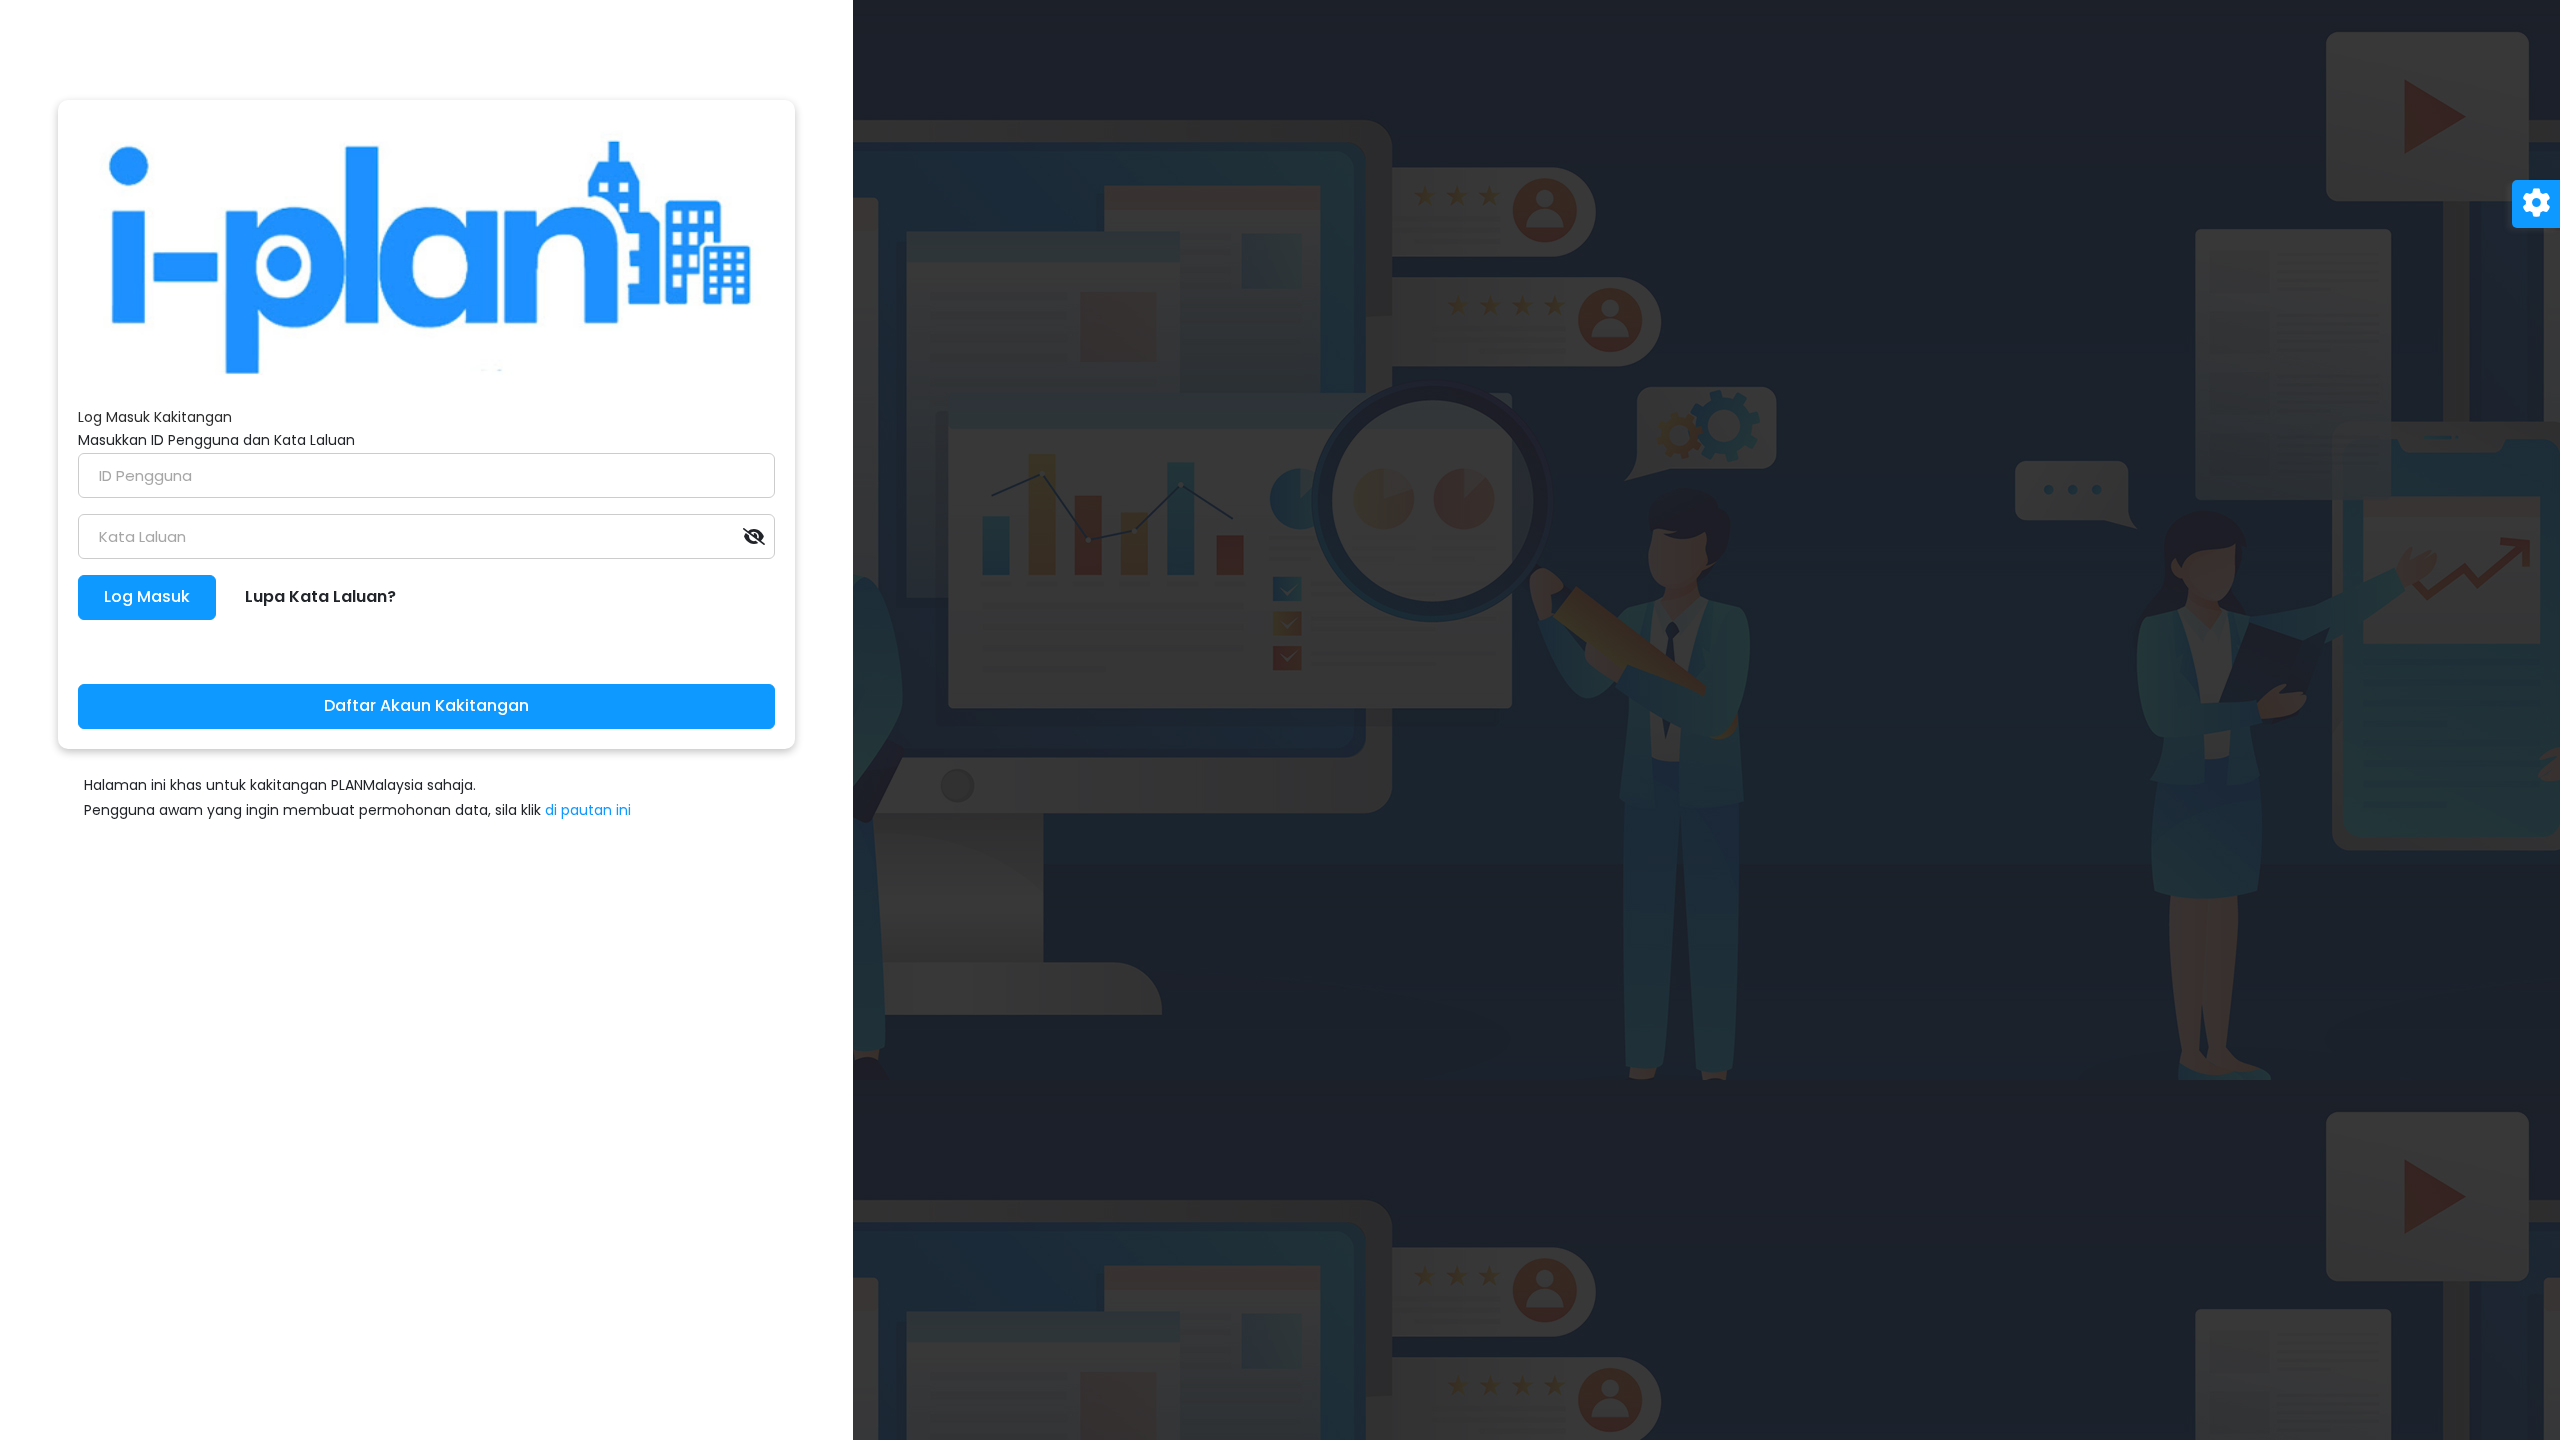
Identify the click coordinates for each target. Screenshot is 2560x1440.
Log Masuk (147, 596)
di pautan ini (588, 810)
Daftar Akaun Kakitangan (426, 705)
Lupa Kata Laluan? (320, 596)
